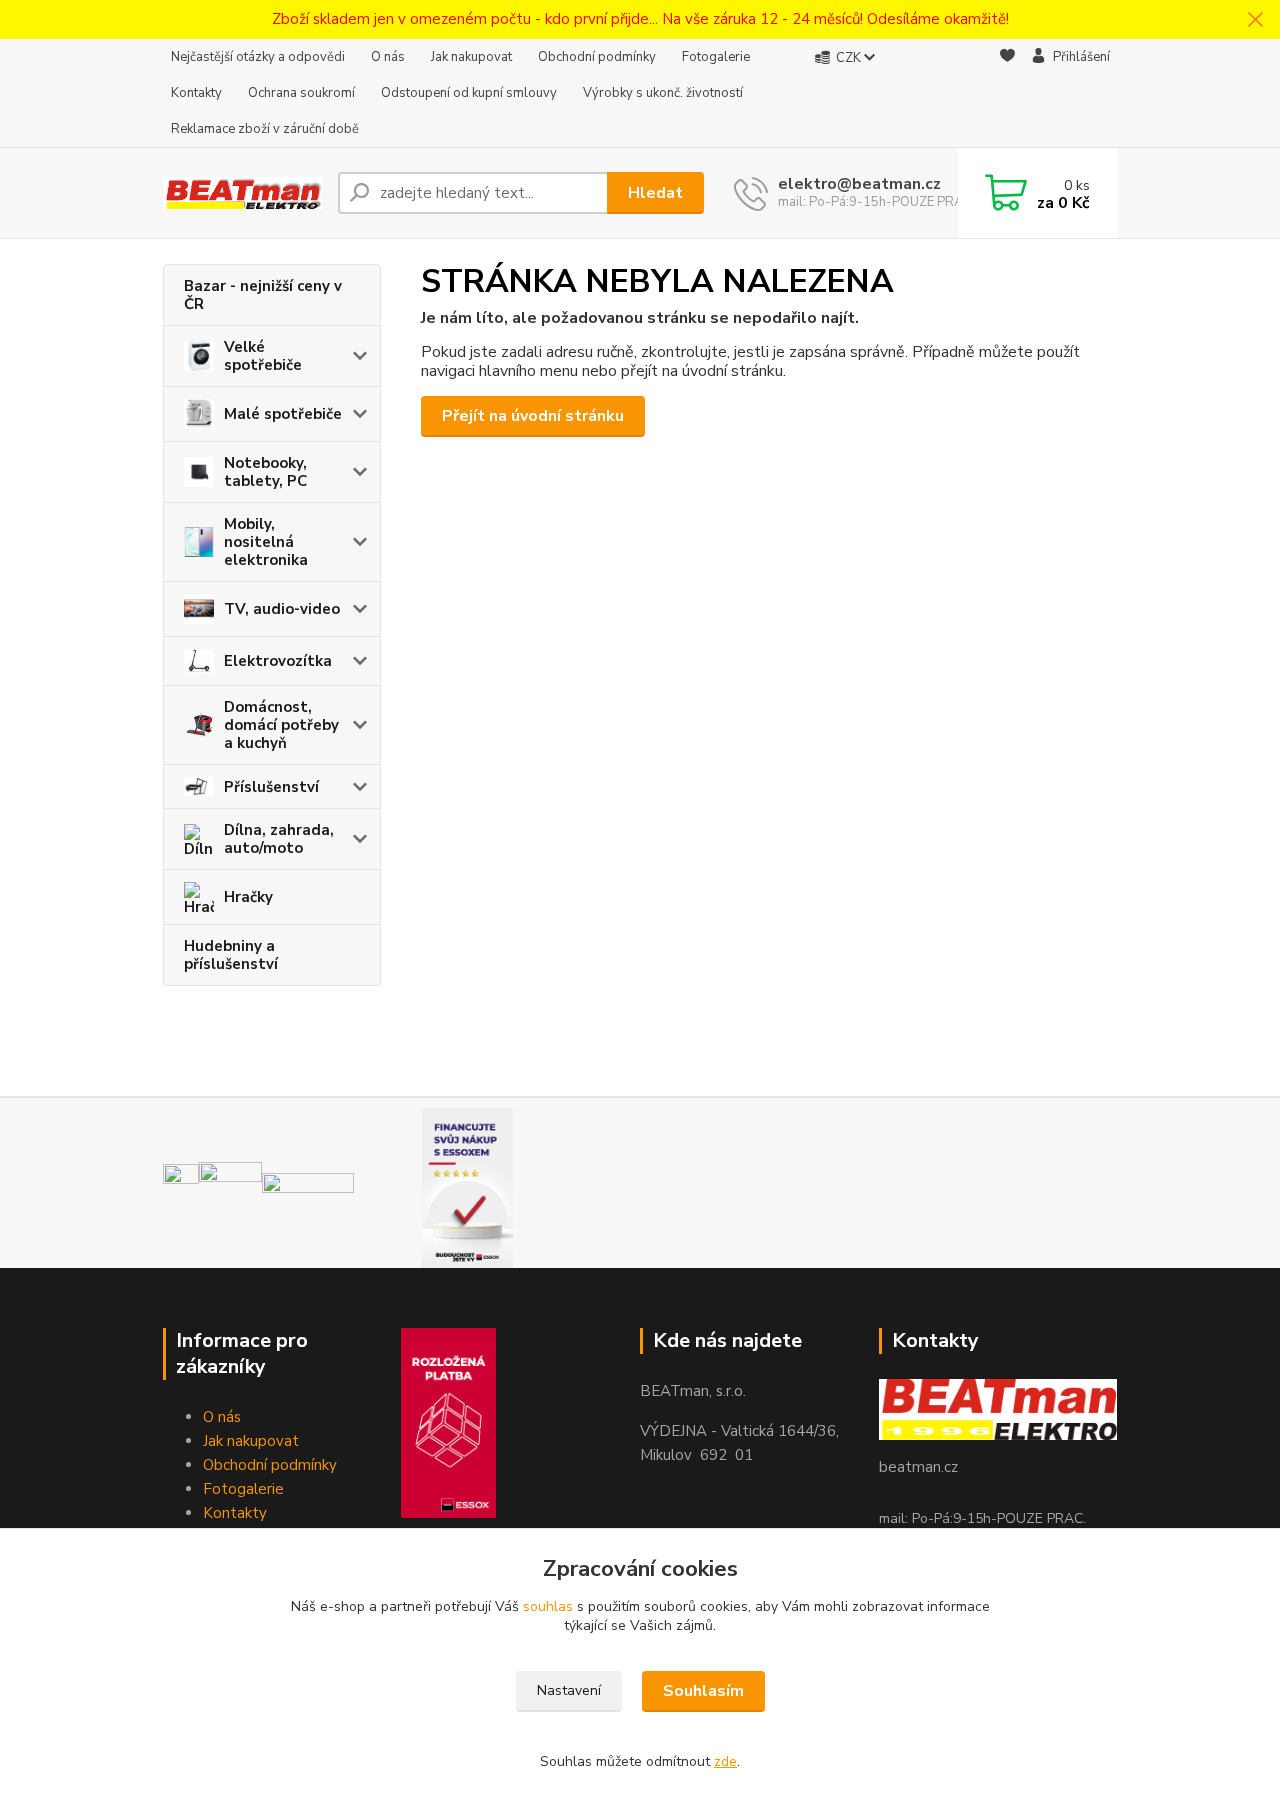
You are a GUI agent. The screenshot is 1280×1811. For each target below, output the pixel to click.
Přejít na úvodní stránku (533, 416)
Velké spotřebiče (263, 356)
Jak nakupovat (471, 57)
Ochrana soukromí (301, 93)
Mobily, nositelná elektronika (266, 542)
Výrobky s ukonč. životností (663, 93)
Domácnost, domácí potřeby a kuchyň (281, 725)
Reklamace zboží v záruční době (265, 129)
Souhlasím (703, 1691)
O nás (388, 57)
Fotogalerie (716, 57)
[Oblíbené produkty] (1007, 94)
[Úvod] (242, 193)
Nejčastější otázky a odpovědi (258, 57)
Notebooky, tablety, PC (265, 472)
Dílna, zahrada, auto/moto (279, 839)
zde (725, 1761)
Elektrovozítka (278, 661)
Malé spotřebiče (283, 414)
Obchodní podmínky (597, 57)
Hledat (655, 193)
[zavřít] (1255, 20)
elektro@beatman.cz (859, 184)
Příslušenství (271, 787)
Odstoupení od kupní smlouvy (469, 93)
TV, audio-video (282, 609)
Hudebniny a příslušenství (231, 955)
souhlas (548, 1606)
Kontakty (196, 93)
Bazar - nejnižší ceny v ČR (263, 295)
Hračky (248, 897)
